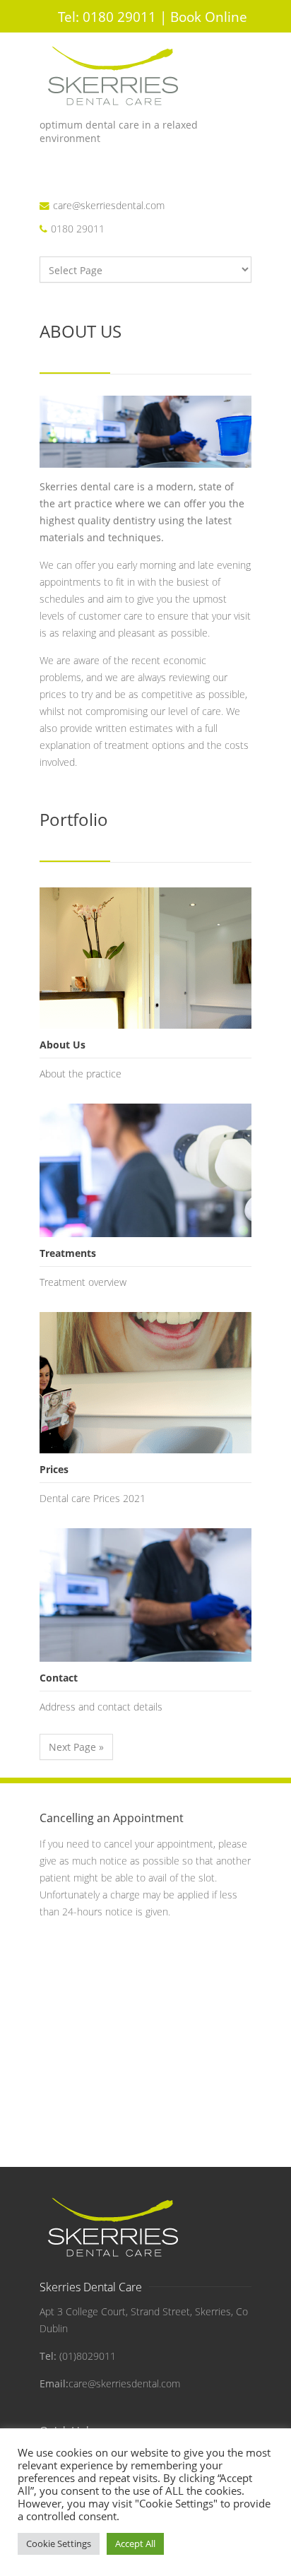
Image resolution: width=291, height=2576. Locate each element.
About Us (63, 1045)
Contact (59, 1678)
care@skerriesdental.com (109, 205)
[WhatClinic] (52, 193)
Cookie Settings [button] (59, 2543)
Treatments (68, 1253)
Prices (54, 1469)
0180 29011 (107, 17)
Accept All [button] (135, 2543)
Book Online (209, 17)
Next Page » (76, 1747)
